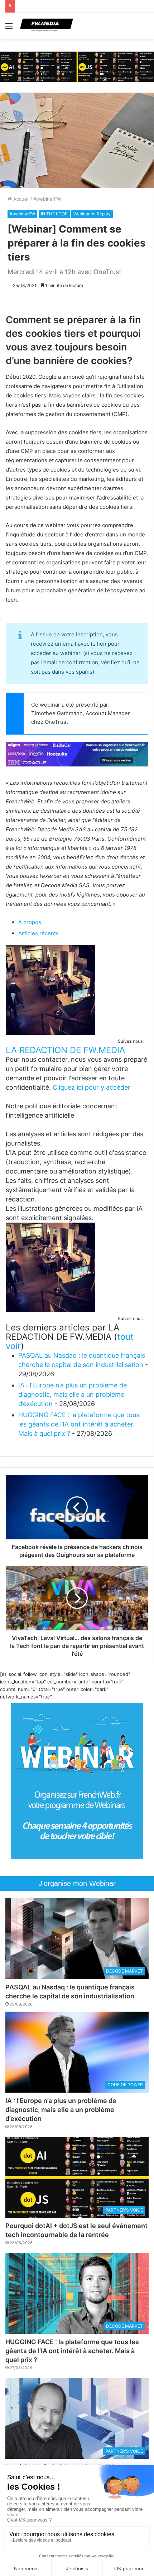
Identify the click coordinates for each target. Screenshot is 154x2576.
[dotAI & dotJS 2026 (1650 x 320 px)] (77, 66)
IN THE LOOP (54, 214)
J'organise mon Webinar (77, 1883)
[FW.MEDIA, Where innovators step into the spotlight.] (47, 26)
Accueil (21, 199)
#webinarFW (47, 199)
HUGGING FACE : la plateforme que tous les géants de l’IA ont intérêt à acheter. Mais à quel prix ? (79, 1424)
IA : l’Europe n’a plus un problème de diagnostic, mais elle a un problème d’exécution (73, 1394)
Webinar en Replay (92, 214)
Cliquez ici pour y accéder (92, 1087)
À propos (30, 922)
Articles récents (38, 933)
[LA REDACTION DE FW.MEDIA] (50, 1033)
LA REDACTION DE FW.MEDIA (65, 1050)
